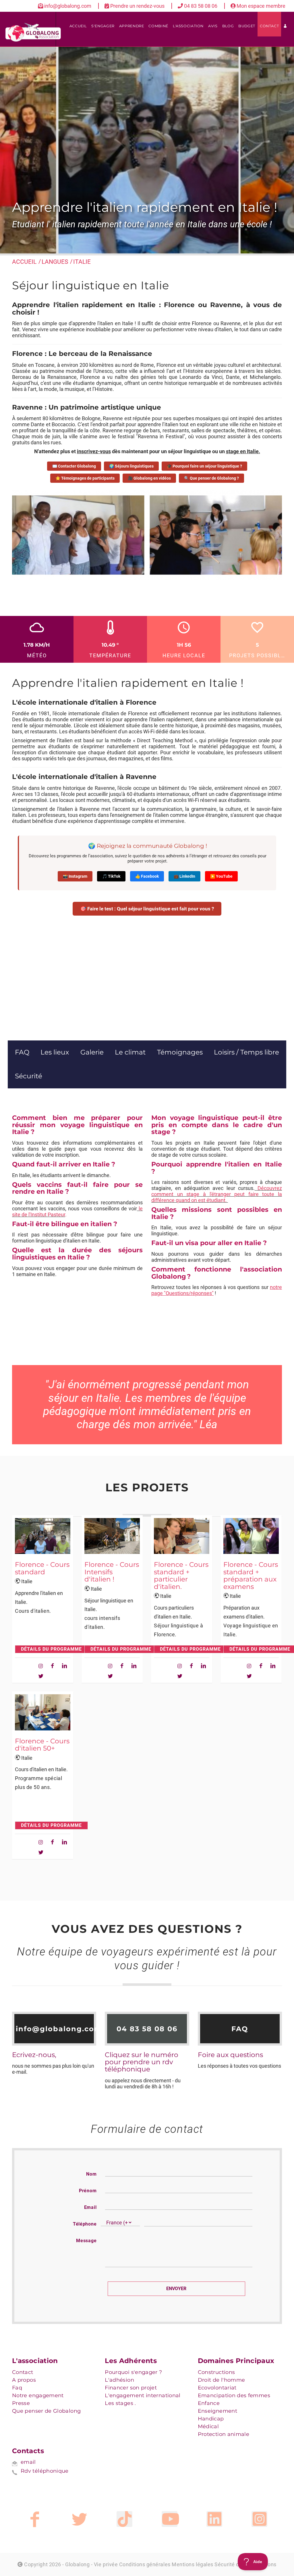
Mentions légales (193, 2564)
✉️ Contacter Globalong (74, 466)
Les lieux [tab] (55, 1052)
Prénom (88, 2191)
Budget (247, 26)
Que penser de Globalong (46, 2411)
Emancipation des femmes (234, 2395)
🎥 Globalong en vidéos (149, 478)
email (28, 2462)
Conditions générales (145, 2564)
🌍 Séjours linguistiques (131, 466)
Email (90, 2207)
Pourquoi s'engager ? (133, 2372)
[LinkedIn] (214, 2519)
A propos (24, 2380)
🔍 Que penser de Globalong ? (211, 478)
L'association (188, 26)
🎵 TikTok (111, 876)
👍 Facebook (147, 876)
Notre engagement (38, 2395)
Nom (91, 2174)
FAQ (240, 2029)
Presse (21, 2403)
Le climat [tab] (130, 1052)
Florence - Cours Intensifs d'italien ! (112, 1572)
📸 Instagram (75, 876)
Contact (269, 26)
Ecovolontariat (217, 2388)
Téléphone (85, 2224)
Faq (17, 2388)
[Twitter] (79, 2519)
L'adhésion (119, 2380)
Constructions (216, 2372)
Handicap (211, 2419)
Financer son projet (131, 2388)
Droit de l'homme (222, 2380)
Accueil (78, 26)
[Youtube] (170, 2519)
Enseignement (217, 2411)
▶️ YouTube (221, 876)
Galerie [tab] (92, 1052)
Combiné (158, 26)
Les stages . (120, 2403)
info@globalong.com (68, 6)
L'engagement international (143, 2395)
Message (86, 2241)
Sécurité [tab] (29, 1076)
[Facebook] (35, 2519)
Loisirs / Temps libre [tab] (246, 1052)
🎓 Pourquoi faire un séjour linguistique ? (204, 466)
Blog (228, 26)
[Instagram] (259, 2519)
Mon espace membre (260, 6)
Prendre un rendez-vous (137, 6)
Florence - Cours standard (42, 1568)
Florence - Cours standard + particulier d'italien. (181, 1575)
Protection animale (224, 2434)
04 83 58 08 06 (201, 6)
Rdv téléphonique (45, 2471)
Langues (55, 262)
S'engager (103, 26)
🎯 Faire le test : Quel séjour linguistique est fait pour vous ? (147, 909)
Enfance (209, 2403)
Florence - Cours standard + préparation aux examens (251, 1575)
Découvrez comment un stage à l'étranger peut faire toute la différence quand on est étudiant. (217, 1194)
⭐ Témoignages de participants (85, 478)
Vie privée (106, 2564)
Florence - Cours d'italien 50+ (42, 1745)
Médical (208, 2426)
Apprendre (132, 26)
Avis (213, 26)
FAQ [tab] (22, 1052)
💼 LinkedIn (184, 876)
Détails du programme (51, 1649)
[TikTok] (124, 2519)
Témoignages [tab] (180, 1052)
